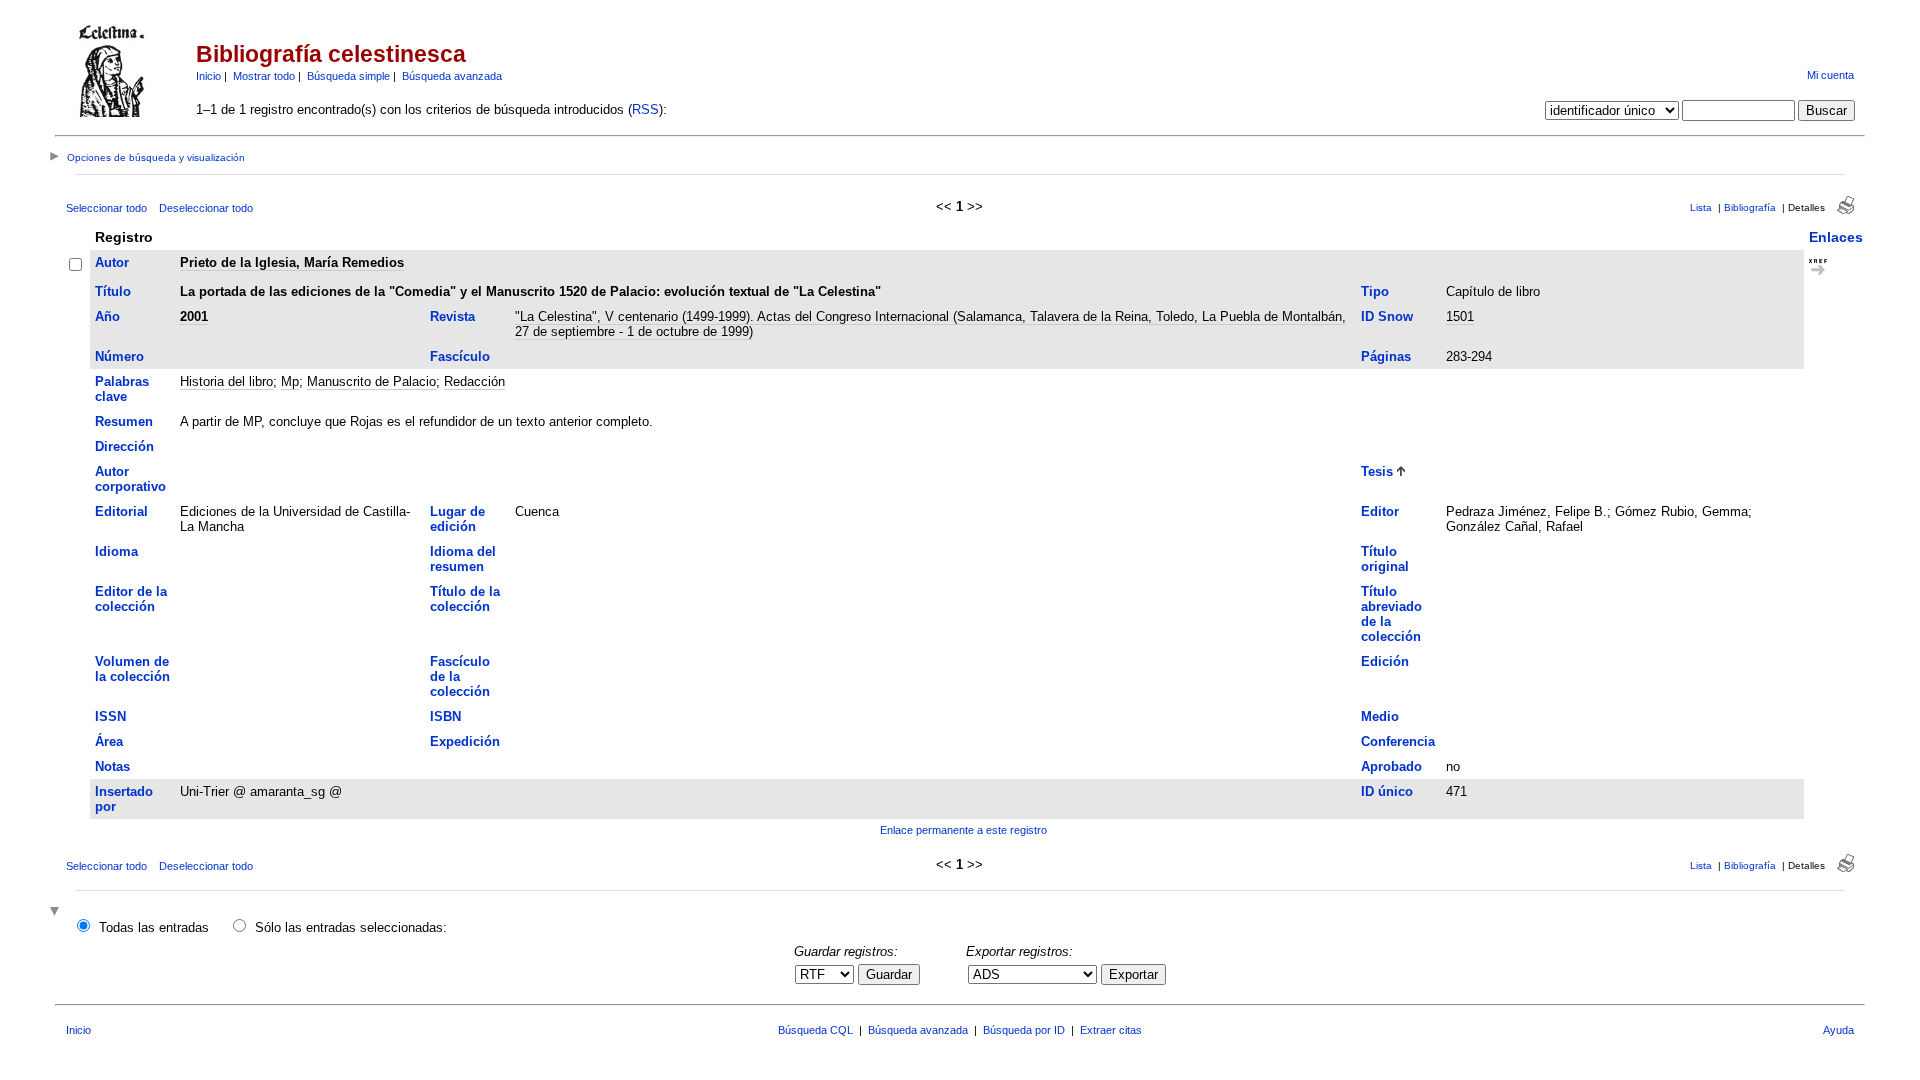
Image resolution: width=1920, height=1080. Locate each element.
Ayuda (1838, 1030)
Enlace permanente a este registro (963, 830)
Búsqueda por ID (1024, 1030)
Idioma (116, 551)
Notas (112, 766)
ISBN (445, 716)
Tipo (1375, 291)
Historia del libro (226, 381)
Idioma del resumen (463, 559)
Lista (1701, 207)
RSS (645, 109)
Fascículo (460, 356)
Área (109, 741)
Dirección (124, 446)
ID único (1387, 791)
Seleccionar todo (106, 208)
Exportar (1133, 974)
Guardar (889, 974)
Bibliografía (1750, 207)
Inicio (208, 76)
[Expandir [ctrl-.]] (57, 912)
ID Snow (1387, 316)
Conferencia (1398, 741)
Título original (1385, 559)
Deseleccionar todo (206, 208)
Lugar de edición (457, 519)
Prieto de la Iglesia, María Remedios (292, 262)
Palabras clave (122, 389)
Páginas (1386, 356)
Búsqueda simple (348, 76)
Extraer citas (1111, 1030)
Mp (290, 381)
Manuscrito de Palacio (371, 381)
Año (107, 316)
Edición (1385, 661)
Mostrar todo (264, 76)
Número (119, 356)
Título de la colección (465, 599)
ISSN (110, 716)
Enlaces (1836, 237)
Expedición (465, 741)
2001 (194, 316)
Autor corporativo (130, 479)
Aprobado (1391, 766)
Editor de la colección (131, 599)
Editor (1380, 511)
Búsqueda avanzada (452, 76)
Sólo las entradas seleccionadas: (351, 927)
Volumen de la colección (132, 669)
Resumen (124, 421)
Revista (452, 316)
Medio (1380, 716)
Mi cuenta (1830, 75)
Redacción (474, 381)
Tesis (1377, 471)
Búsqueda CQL (815, 1030)
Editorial (121, 511)
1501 (1460, 316)
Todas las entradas (154, 927)
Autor (112, 262)
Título (113, 291)
